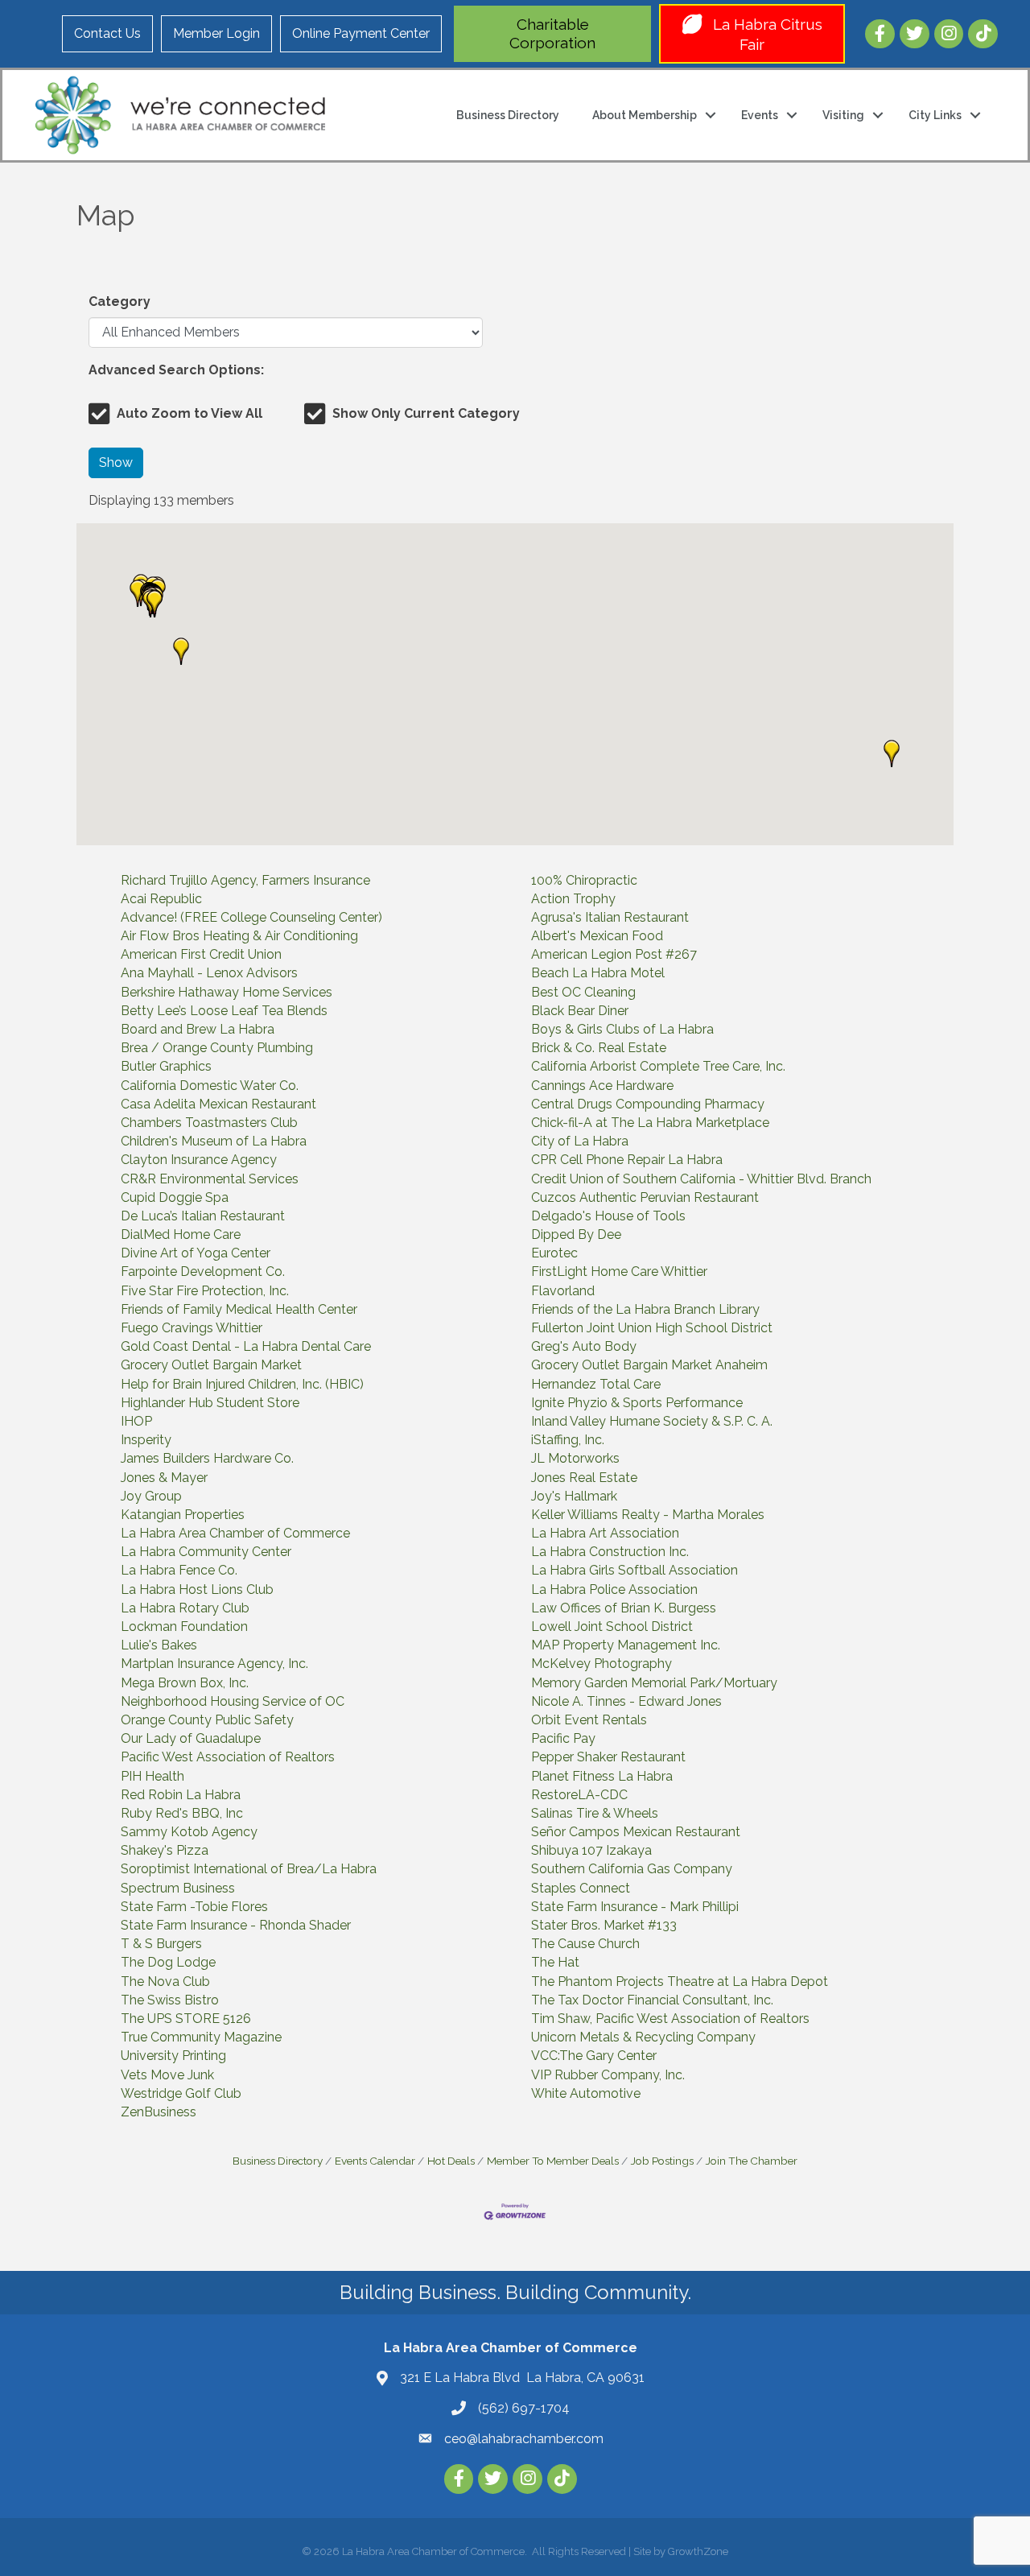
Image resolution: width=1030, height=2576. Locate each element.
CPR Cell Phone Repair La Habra (627, 1160)
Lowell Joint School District (612, 1627)
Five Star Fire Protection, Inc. (205, 1291)
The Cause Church (585, 1944)
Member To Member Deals (553, 2161)
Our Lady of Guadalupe (191, 1738)
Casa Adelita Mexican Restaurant (218, 1104)
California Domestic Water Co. (210, 1086)
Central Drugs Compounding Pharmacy (648, 1104)
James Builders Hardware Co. (207, 1458)
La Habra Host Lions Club (197, 1589)
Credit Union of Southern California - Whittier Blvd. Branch (701, 1179)
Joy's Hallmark (574, 1496)
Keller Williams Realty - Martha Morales (648, 1515)
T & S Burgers (161, 1944)
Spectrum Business (178, 1888)
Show (116, 462)
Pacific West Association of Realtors (228, 1757)
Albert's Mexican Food (597, 936)
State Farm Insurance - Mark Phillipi (635, 1907)
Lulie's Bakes (159, 1645)
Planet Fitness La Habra (602, 1776)
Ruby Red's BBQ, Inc (182, 1813)
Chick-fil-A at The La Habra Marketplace (650, 1123)
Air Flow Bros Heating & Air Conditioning (239, 936)
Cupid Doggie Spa (175, 1197)
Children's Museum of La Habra (214, 1141)
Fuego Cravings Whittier (192, 1328)
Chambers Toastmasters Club (209, 1123)
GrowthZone (698, 2551)
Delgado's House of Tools (608, 1216)
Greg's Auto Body (584, 1346)
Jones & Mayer (164, 1478)
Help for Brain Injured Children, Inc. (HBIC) (242, 1384)
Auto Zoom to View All (190, 413)
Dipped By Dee (576, 1234)
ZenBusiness (159, 2112)
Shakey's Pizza (165, 1850)
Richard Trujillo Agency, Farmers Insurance (245, 880)
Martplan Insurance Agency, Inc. (214, 1664)
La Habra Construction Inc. (610, 1552)
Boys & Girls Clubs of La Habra (622, 1029)
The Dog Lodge (168, 1962)
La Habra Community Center (206, 1552)
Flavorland (563, 1291)
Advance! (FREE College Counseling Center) (251, 917)
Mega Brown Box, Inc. (185, 1683)
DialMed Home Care (181, 1234)
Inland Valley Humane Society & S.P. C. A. (652, 1421)
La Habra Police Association (614, 1589)
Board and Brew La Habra (198, 1029)
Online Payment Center (361, 33)
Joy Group (151, 1496)
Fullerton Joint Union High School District (652, 1328)
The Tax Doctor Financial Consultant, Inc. (652, 2000)
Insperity (146, 1440)
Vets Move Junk (167, 2075)
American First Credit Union (201, 954)
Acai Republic (161, 899)
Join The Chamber (752, 2161)
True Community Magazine (201, 2037)
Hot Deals (451, 2161)
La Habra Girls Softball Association (634, 1570)
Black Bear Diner (580, 1011)
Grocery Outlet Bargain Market (211, 1365)
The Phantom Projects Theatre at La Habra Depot (680, 1982)
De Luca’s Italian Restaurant (203, 1216)
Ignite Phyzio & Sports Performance (637, 1403)
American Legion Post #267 (614, 954)
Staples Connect (581, 1888)
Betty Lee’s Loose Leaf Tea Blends (224, 1011)
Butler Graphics (166, 1066)
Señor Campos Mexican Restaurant (636, 1832)
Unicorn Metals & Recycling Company (643, 2037)
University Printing (173, 2056)
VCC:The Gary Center (594, 2056)
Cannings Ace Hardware (602, 1086)
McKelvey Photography (602, 1664)
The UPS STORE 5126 (186, 2019)
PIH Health (152, 1776)
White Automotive (586, 2093)
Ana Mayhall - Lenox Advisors (209, 973)
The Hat (555, 1962)
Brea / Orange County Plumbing (217, 1048)
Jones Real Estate (584, 1478)
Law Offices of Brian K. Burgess (624, 1608)
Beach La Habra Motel (598, 973)
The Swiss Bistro (170, 2000)
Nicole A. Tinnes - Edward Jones (626, 1701)
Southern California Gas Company (632, 1869)
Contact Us (107, 33)
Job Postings (662, 2161)
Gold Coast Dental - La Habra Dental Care (246, 1346)
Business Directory (508, 115)
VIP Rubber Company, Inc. (608, 2075)
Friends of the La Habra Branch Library (645, 1309)
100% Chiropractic (584, 880)
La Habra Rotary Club (185, 1608)
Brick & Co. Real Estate (599, 1048)
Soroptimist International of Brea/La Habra (249, 1869)
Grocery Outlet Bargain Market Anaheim (649, 1365)
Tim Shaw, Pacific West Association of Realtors (670, 2019)
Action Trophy (573, 899)
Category (119, 301)
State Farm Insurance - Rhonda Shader (236, 1925)
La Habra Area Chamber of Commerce (235, 1533)
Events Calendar (375, 2161)
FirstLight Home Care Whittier (619, 1271)
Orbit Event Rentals (589, 1720)
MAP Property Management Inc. (626, 1645)
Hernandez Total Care (596, 1384)
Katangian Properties (183, 1515)
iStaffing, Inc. (568, 1440)
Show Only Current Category (426, 413)
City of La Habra (580, 1141)
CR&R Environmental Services (210, 1179)
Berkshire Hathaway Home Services (227, 992)
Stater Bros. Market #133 (604, 1925)
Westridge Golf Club (181, 2093)
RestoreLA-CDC (579, 1795)
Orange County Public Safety (207, 1720)
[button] (138, 593)
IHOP (136, 1421)
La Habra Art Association (605, 1533)
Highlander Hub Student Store (210, 1403)
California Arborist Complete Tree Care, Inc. (658, 1066)
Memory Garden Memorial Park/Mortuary (654, 1683)
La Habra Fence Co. (179, 1570)
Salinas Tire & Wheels (595, 1813)
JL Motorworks (575, 1458)
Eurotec (554, 1253)
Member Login (216, 33)
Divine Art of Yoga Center (196, 1253)
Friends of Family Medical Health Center (239, 1309)
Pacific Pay (563, 1738)
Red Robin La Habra (181, 1795)
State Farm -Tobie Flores (194, 1907)
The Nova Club (165, 1982)
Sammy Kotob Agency (189, 1832)
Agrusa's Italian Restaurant (610, 917)
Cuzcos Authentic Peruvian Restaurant (645, 1197)
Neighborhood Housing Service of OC (233, 1701)
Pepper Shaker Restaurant (608, 1757)
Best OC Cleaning (583, 992)
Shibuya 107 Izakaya (591, 1850)
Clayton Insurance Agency (199, 1160)
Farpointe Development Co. (203, 1271)
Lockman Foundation (184, 1627)
